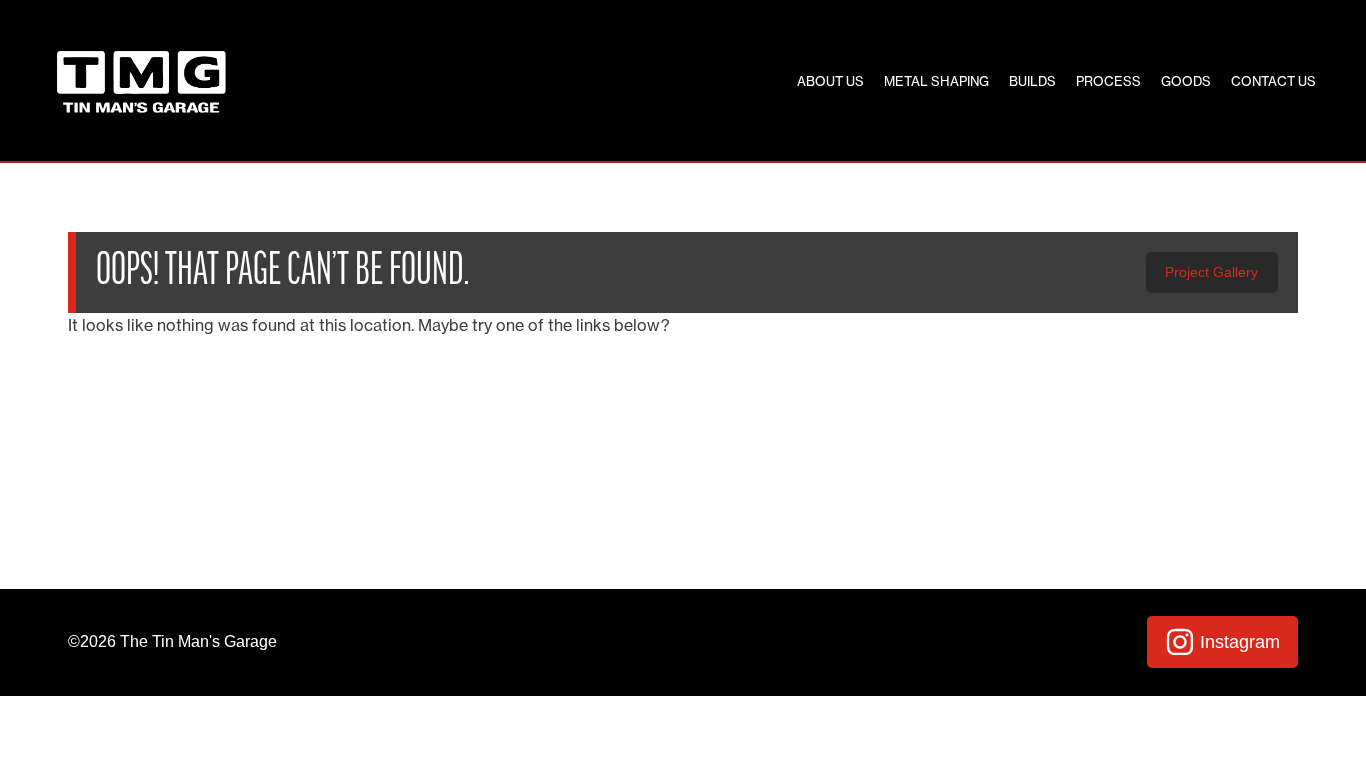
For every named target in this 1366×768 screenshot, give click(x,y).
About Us (830, 81)
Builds (1032, 81)
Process (1108, 81)
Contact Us (1273, 81)
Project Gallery (1211, 272)
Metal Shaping (936, 81)
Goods (1186, 81)
